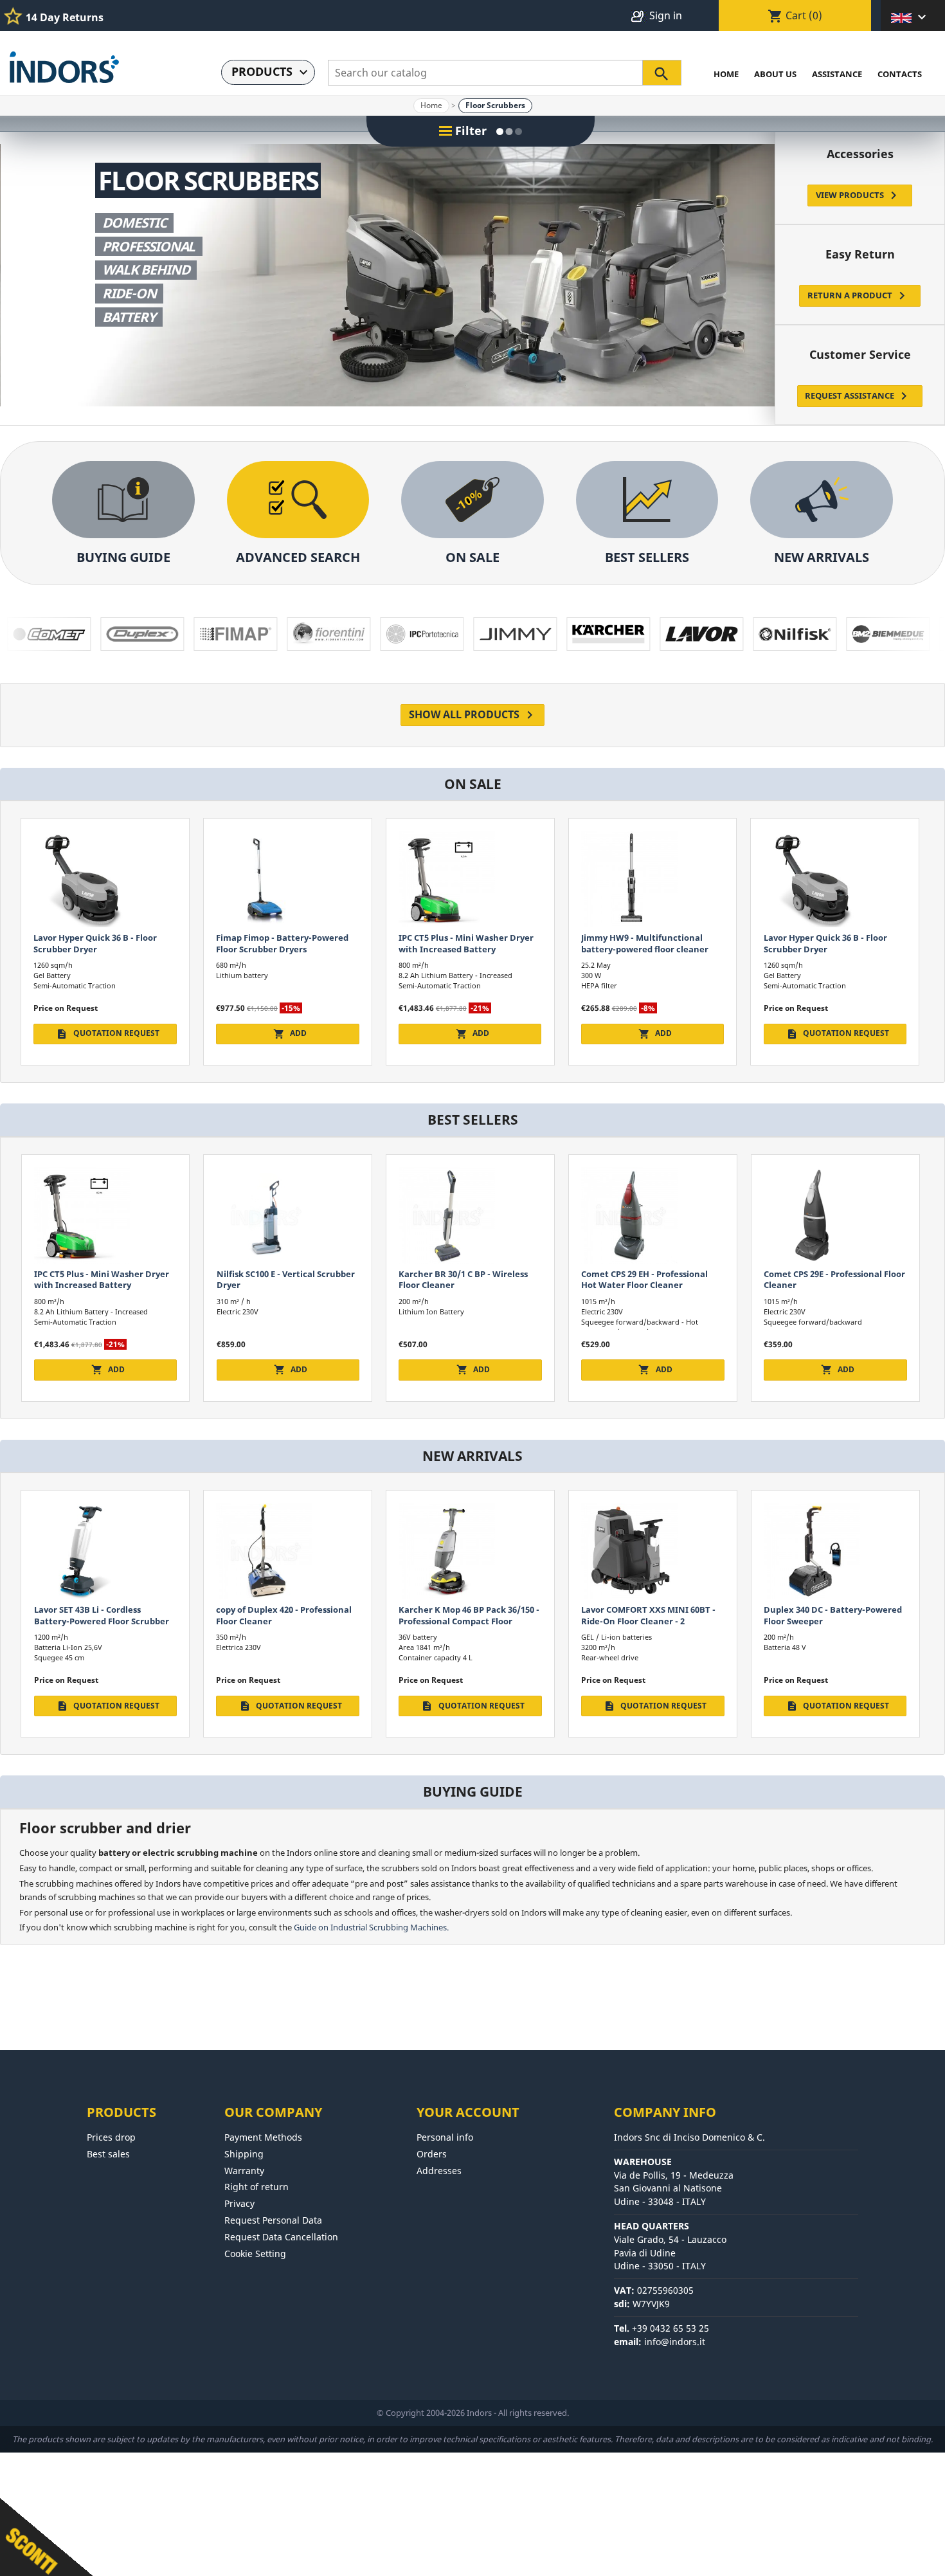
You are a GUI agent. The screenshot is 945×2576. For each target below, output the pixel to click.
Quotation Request (473, 1033)
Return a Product (859, 296)
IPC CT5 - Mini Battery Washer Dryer (643, 1279)
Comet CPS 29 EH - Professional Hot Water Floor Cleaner (279, 1279)
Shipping (244, 2154)
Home (726, 74)
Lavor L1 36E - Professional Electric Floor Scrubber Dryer (834, 1279)
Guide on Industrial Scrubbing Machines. (371, 1927)
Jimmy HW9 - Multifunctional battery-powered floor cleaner (280, 943)
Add (108, 1033)
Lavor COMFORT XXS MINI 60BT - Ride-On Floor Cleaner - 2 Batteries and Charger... (283, 1621)
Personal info (445, 2137)
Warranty (244, 2171)
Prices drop (111, 2137)
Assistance (837, 74)
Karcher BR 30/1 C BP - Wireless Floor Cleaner (98, 1279)
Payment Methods (263, 2137)
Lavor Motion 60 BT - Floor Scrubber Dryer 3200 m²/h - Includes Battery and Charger (643, 1621)
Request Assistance (858, 396)
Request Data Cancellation (281, 2237)
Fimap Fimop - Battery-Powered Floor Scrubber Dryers (647, 943)
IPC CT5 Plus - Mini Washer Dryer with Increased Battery (102, 943)
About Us (775, 74)
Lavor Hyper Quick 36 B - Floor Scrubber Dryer (461, 943)
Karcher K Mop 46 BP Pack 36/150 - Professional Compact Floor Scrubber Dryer (104, 1621)
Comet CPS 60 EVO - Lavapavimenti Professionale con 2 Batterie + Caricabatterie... (835, 1621)
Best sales (108, 2154)
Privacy (239, 2203)
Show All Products (473, 715)
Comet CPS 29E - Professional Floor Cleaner (469, 1279)
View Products (859, 195)
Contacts (900, 74)
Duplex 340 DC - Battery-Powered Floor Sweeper (468, 1615)
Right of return (256, 2187)
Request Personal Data (273, 2220)
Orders (432, 2154)
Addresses (439, 2171)
